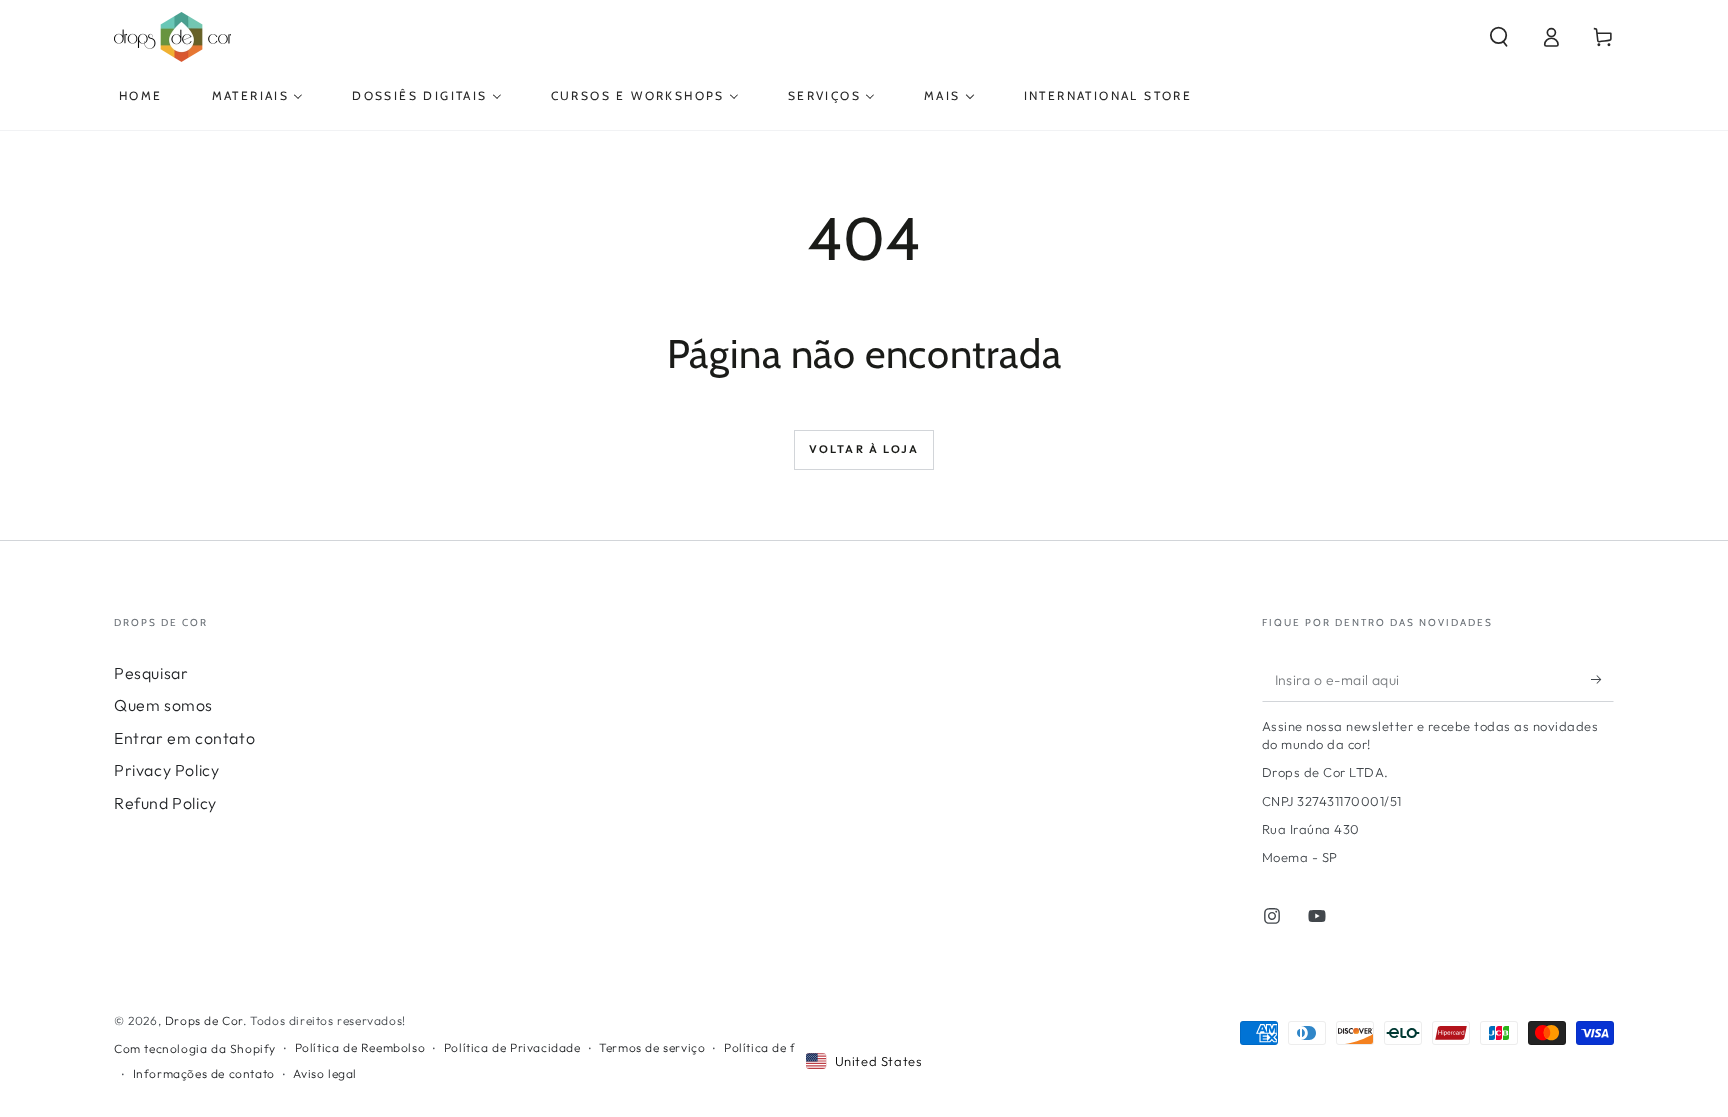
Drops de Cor (204, 1020)
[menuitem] (141, 96)
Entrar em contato (184, 738)
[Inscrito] (1602, 679)
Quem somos (163, 705)
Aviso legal (325, 1073)
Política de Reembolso (360, 1047)
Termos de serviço (652, 1047)
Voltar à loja (864, 449)
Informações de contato (204, 1073)
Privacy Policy (166, 770)
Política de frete (771, 1047)
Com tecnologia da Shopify (195, 1048)
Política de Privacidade (512, 1047)
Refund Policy (165, 803)
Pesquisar (151, 673)
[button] (1499, 37)
